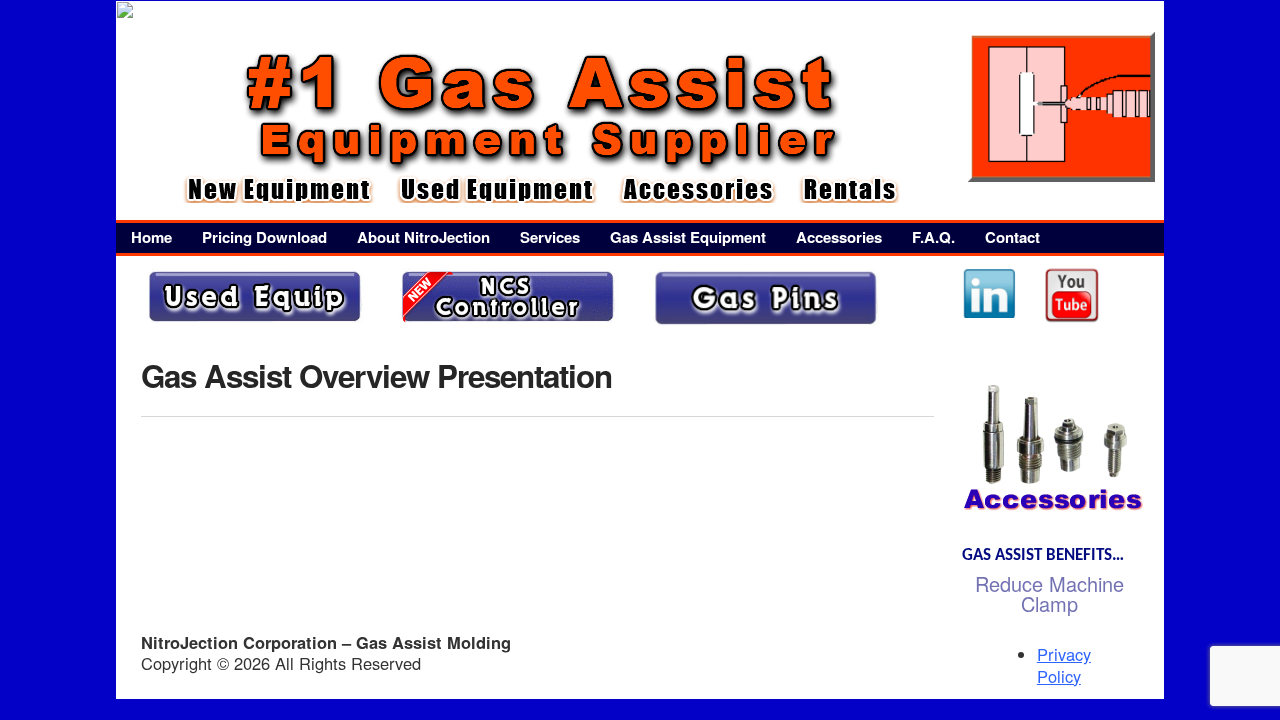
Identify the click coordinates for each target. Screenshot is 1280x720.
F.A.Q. (933, 237)
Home (151, 237)
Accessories (839, 237)
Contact (1012, 237)
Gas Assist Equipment (688, 237)
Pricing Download (264, 237)
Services (550, 237)
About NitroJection (423, 237)
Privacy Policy (1064, 664)
